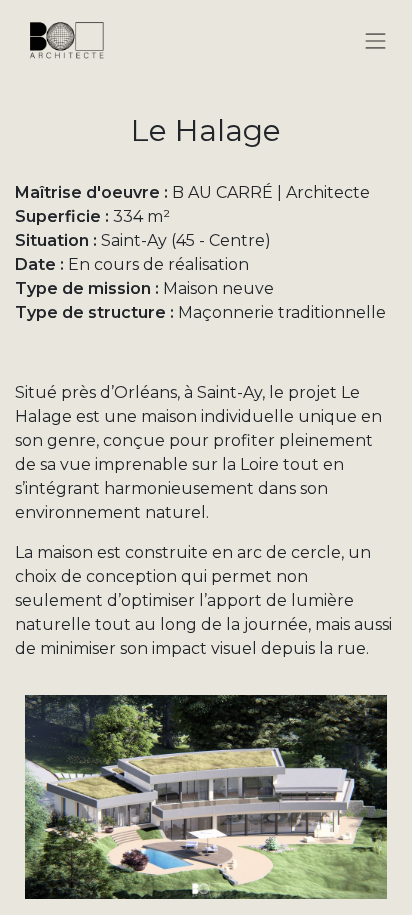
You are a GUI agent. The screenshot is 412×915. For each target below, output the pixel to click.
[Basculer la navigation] (376, 40)
